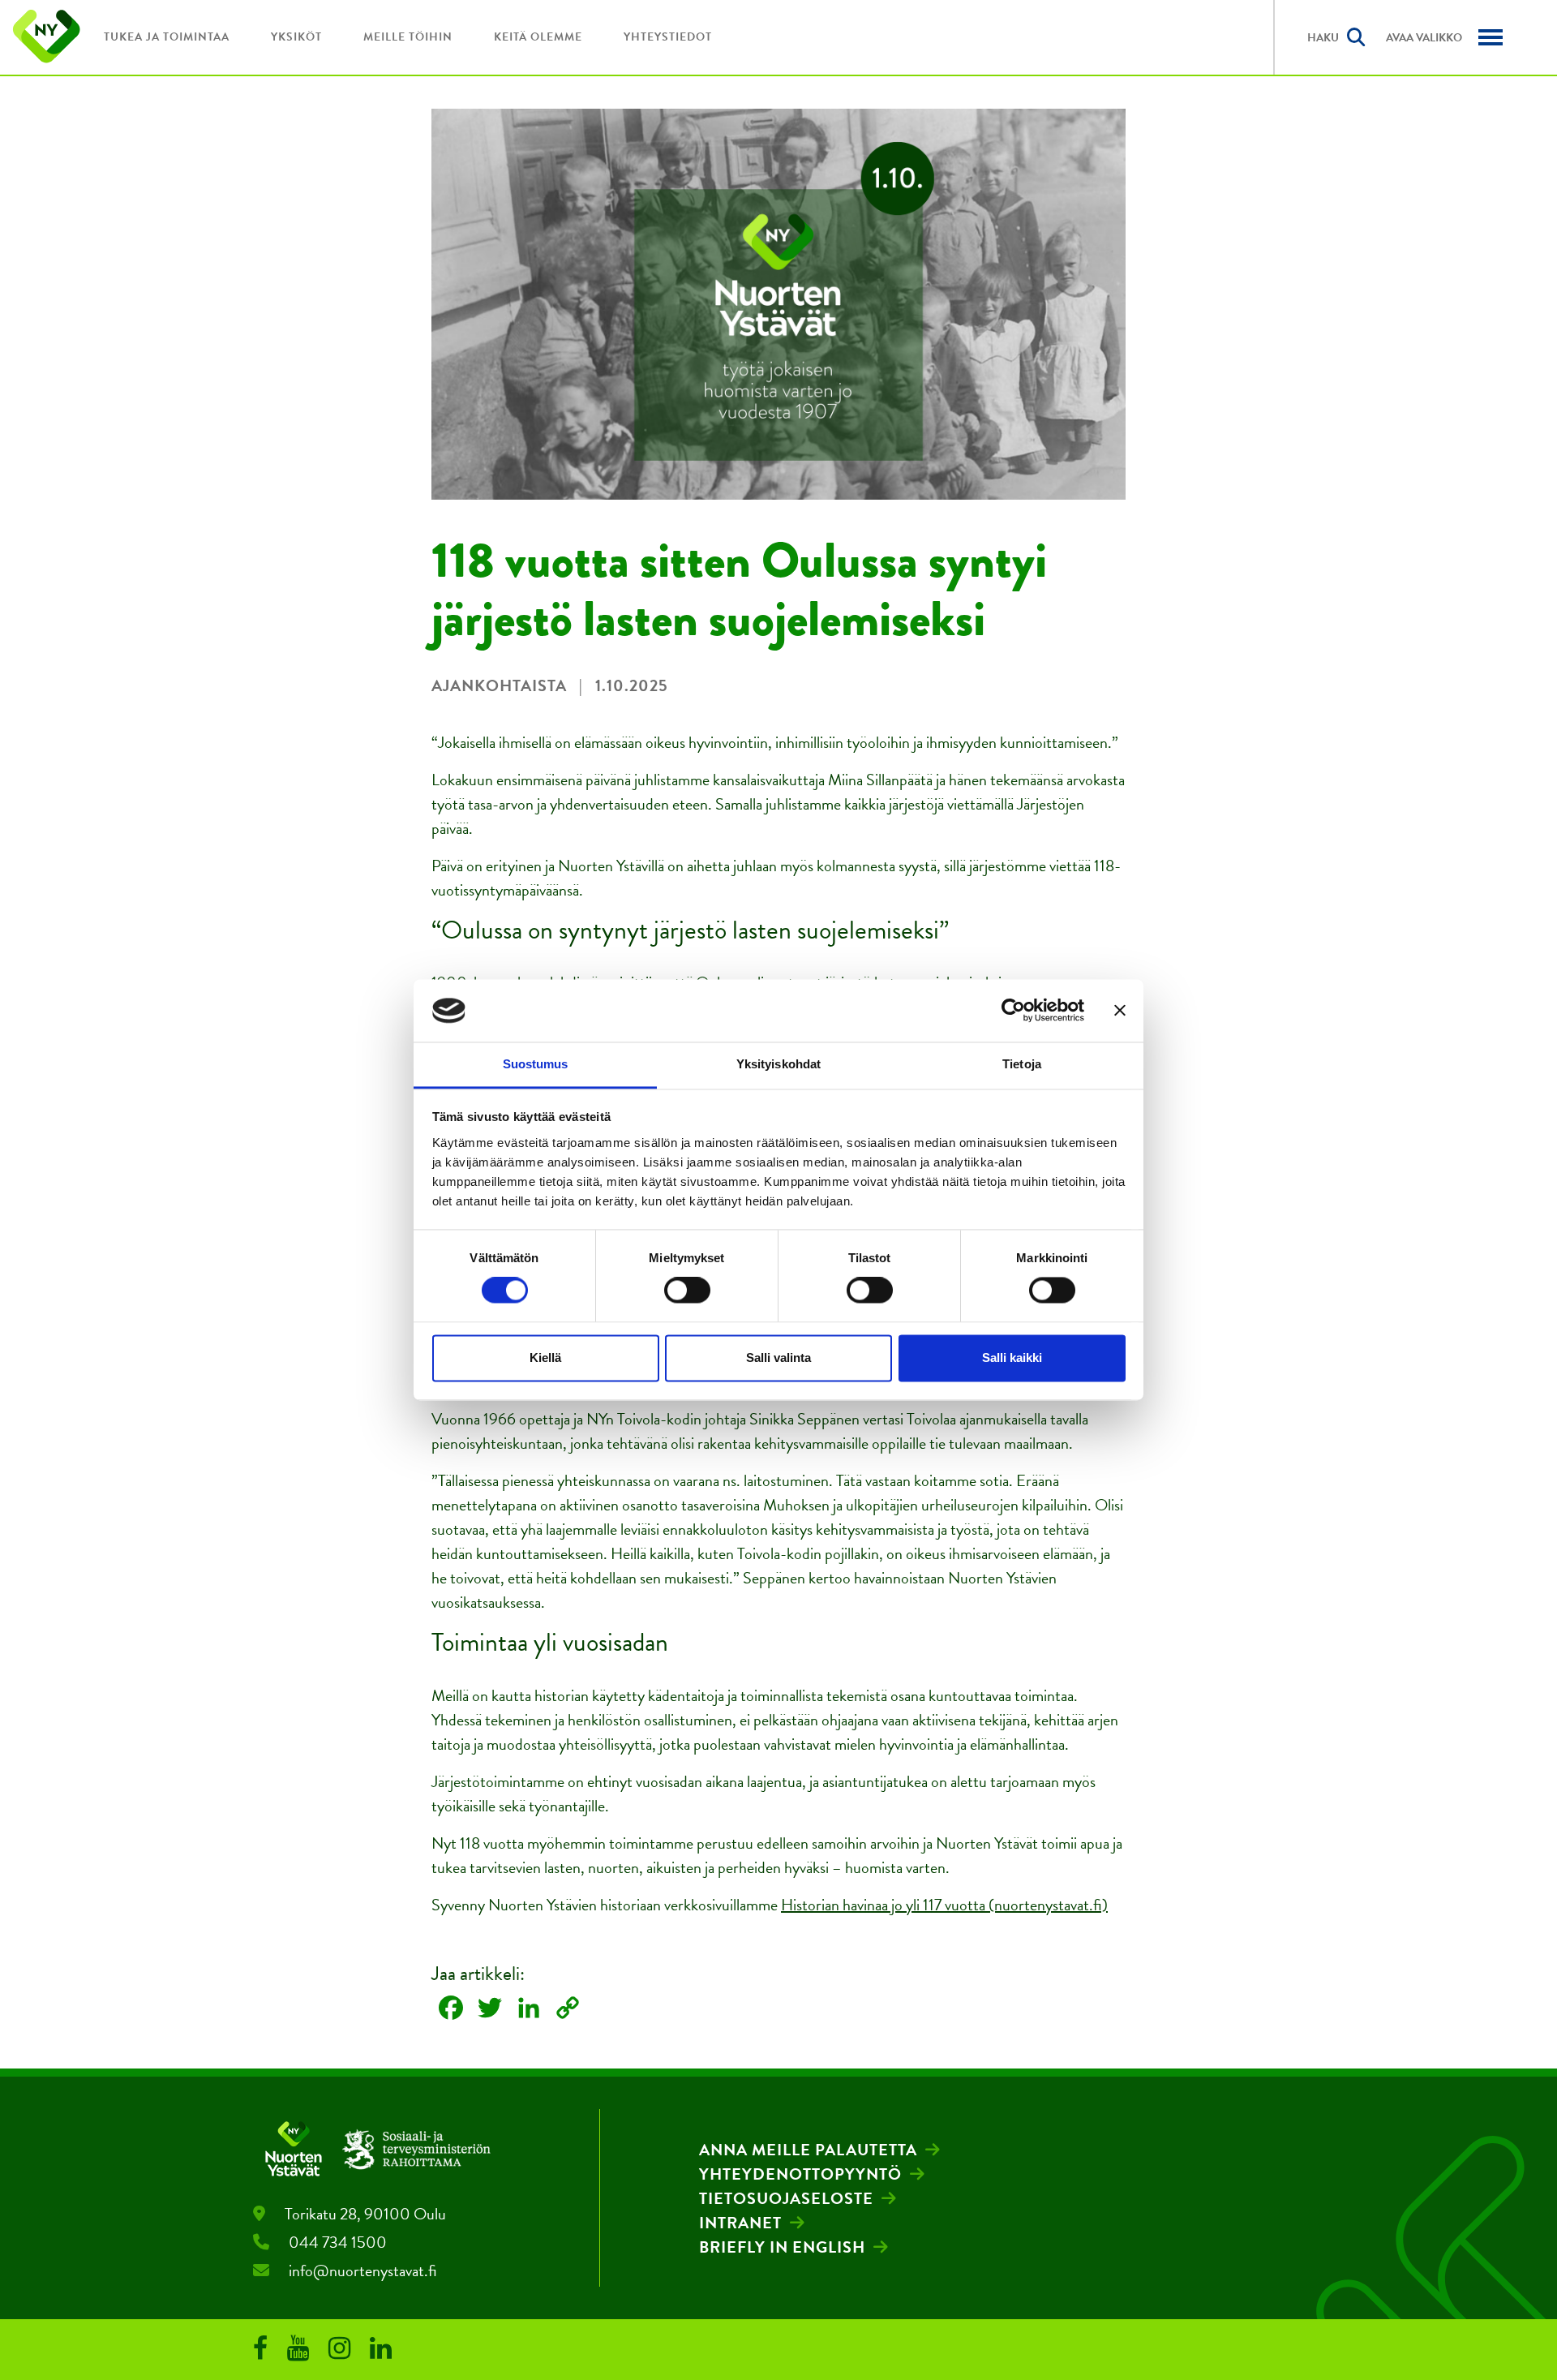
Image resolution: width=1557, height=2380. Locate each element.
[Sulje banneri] (1120, 1011)
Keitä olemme (538, 37)
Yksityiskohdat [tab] (778, 1064)
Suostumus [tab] (536, 1064)
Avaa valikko (1424, 38)
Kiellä (545, 1358)
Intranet (740, 2223)
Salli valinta (778, 1358)
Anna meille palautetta (808, 2150)
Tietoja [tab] (1022, 1064)
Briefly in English (782, 2247)
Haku (1323, 38)
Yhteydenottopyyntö (800, 2174)
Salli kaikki (1012, 1358)
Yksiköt (296, 37)
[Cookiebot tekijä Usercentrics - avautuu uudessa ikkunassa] (1013, 1011)
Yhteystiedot (668, 37)
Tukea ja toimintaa (167, 37)
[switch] (687, 1291)
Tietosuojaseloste (786, 2198)
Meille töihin (408, 37)
